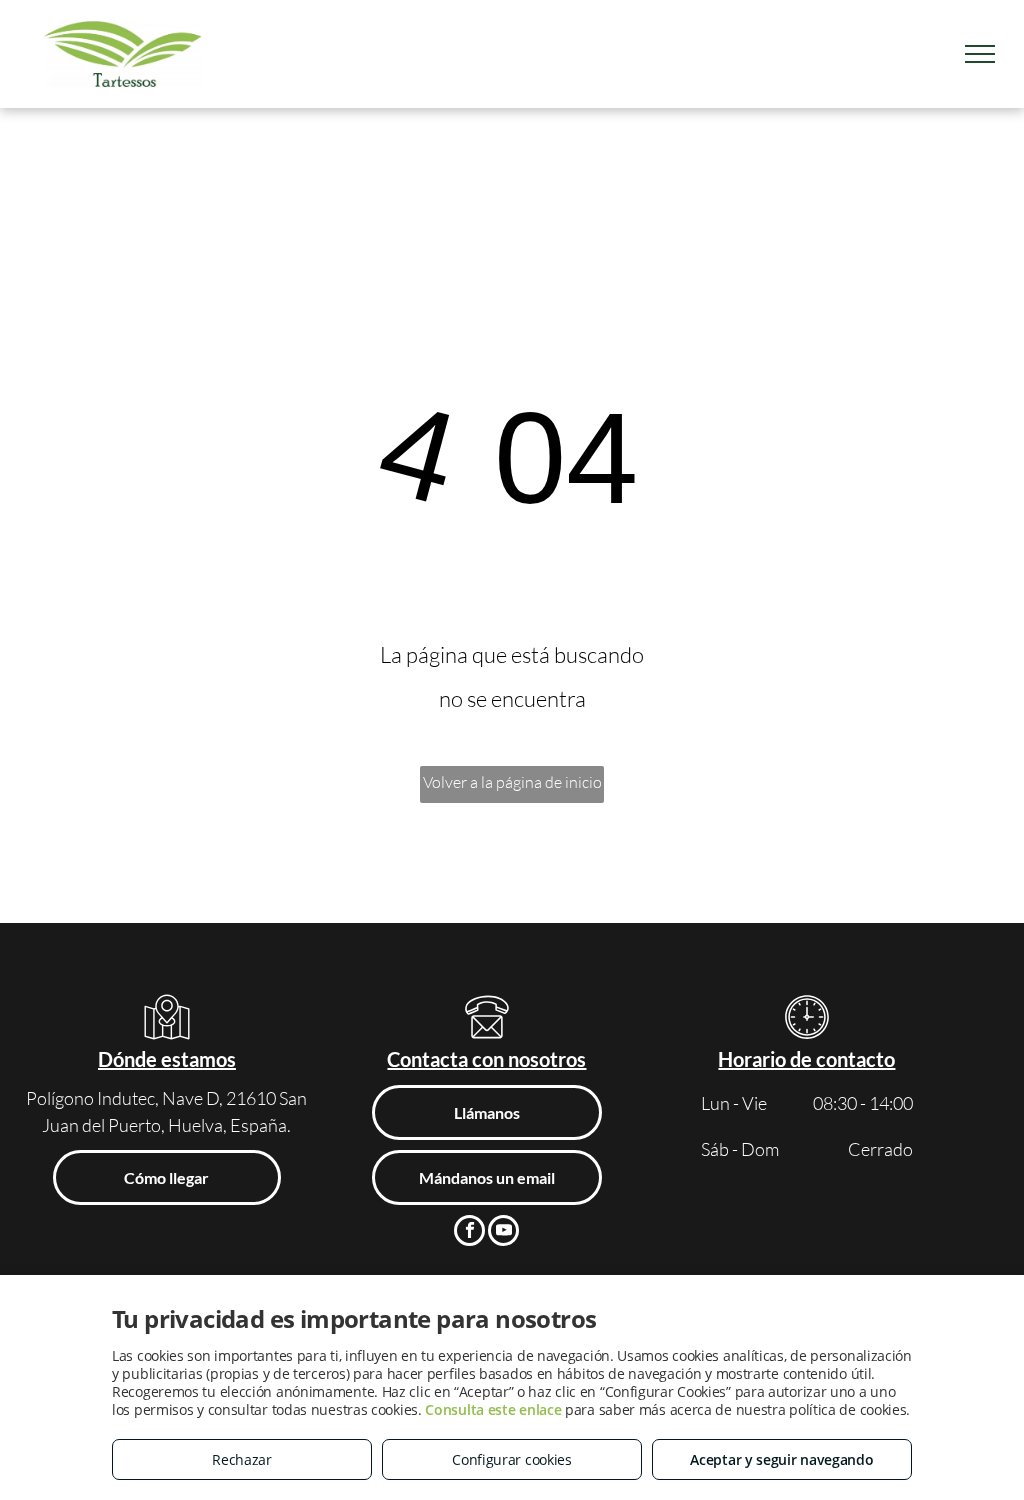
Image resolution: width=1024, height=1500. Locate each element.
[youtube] (503, 1233)
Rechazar (242, 1459)
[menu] (980, 54)
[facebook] (469, 1233)
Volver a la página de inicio (512, 782)
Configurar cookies (512, 1459)
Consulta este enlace (493, 1409)
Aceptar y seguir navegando (781, 1459)
